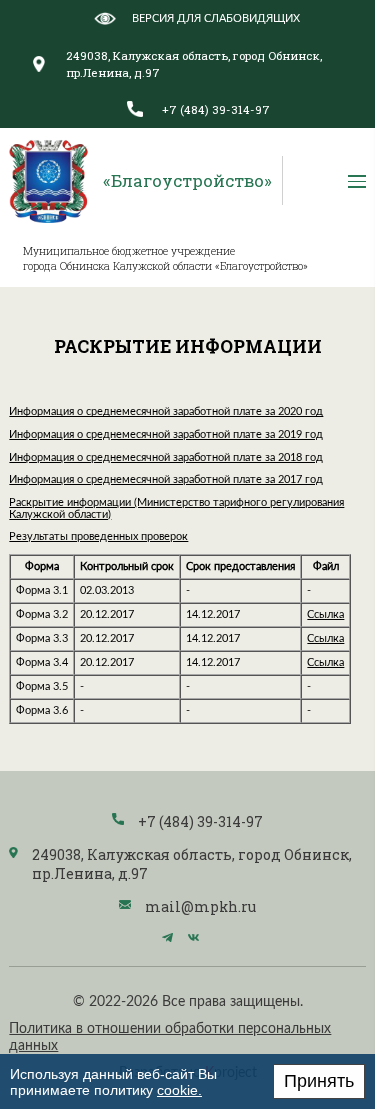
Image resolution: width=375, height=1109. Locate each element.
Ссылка (325, 615)
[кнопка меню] (357, 180)
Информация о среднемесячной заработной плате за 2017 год (166, 480)
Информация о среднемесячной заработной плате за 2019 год (166, 435)
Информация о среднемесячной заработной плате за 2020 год (166, 412)
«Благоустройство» (187, 180)
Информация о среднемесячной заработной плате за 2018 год (166, 458)
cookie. (179, 1090)
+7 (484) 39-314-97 (216, 109)
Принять (319, 1081)
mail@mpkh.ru (200, 906)
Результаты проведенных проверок (98, 537)
